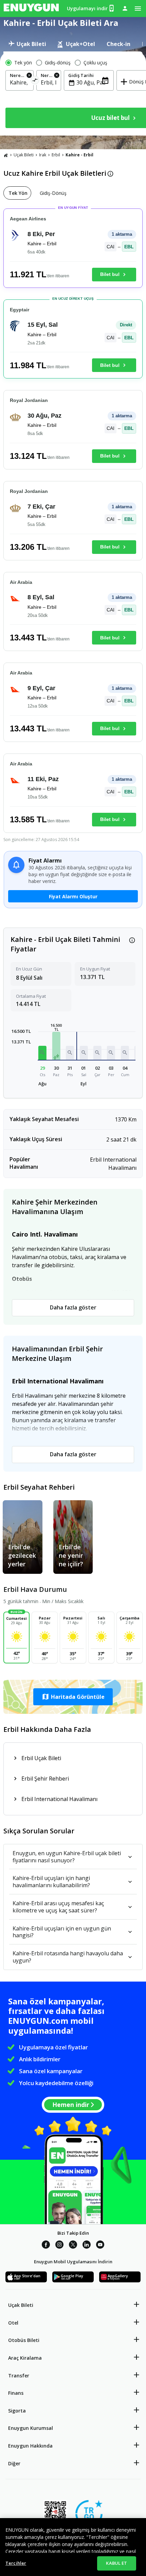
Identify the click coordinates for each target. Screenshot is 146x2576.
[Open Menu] (138, 9)
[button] (42, 1053)
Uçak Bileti (24, 155)
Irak (43, 155)
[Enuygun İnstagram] (59, 2246)
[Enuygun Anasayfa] (31, 9)
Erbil (56, 155)
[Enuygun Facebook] (46, 2246)
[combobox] (20, 82)
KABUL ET (116, 2563)
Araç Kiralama (25, 2358)
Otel (13, 2323)
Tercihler (16, 2563)
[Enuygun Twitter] (73, 2246)
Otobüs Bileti (24, 2340)
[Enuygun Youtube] (100, 2246)
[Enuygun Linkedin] (87, 2246)
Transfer (19, 2376)
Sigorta (17, 2411)
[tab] (27, 44)
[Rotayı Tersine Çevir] (35, 81)
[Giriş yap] (125, 8)
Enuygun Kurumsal (31, 2428)
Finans (16, 2393)
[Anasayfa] (6, 155)
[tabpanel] (73, 94)
